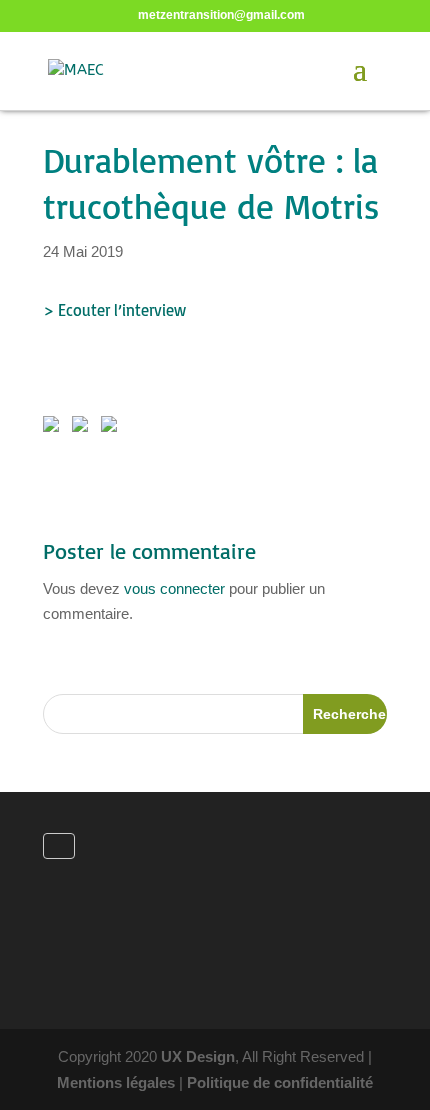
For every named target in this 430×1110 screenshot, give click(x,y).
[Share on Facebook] (55, 428)
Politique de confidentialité (280, 1082)
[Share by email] (113, 428)
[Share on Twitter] (84, 428)
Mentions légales (116, 1082)
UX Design (198, 1056)
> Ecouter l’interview (114, 310)
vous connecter (174, 588)
